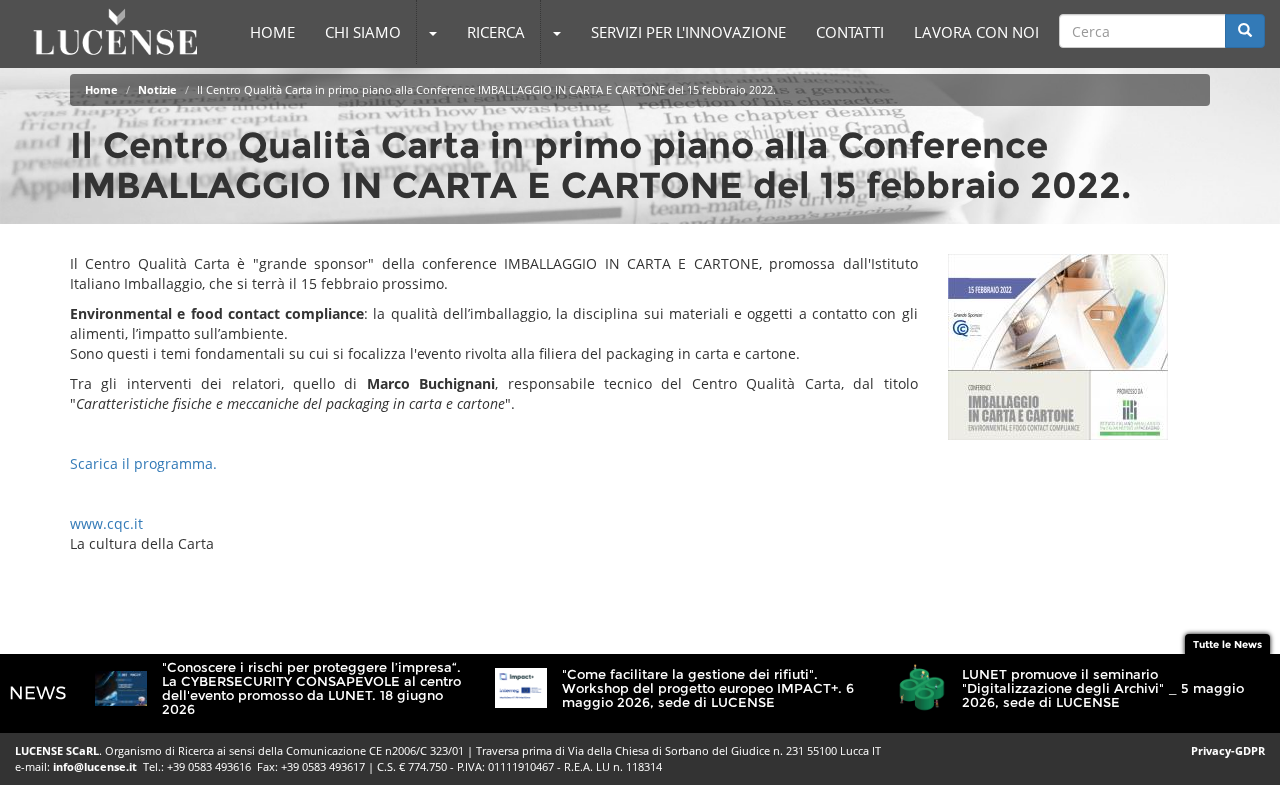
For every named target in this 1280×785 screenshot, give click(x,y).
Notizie (157, 89)
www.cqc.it (106, 523)
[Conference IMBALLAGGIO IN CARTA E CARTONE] (1079, 347)
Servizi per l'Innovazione (688, 32)
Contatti (850, 32)
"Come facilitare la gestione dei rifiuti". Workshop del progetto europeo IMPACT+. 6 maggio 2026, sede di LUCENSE (708, 688)
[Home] (115, 32)
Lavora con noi (976, 32)
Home (272, 32)
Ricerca (496, 32)
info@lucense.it (95, 766)
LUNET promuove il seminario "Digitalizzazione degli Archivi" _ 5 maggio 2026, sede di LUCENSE (1103, 688)
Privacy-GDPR (1228, 750)
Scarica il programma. (143, 463)
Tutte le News (1227, 644)
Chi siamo (363, 32)
